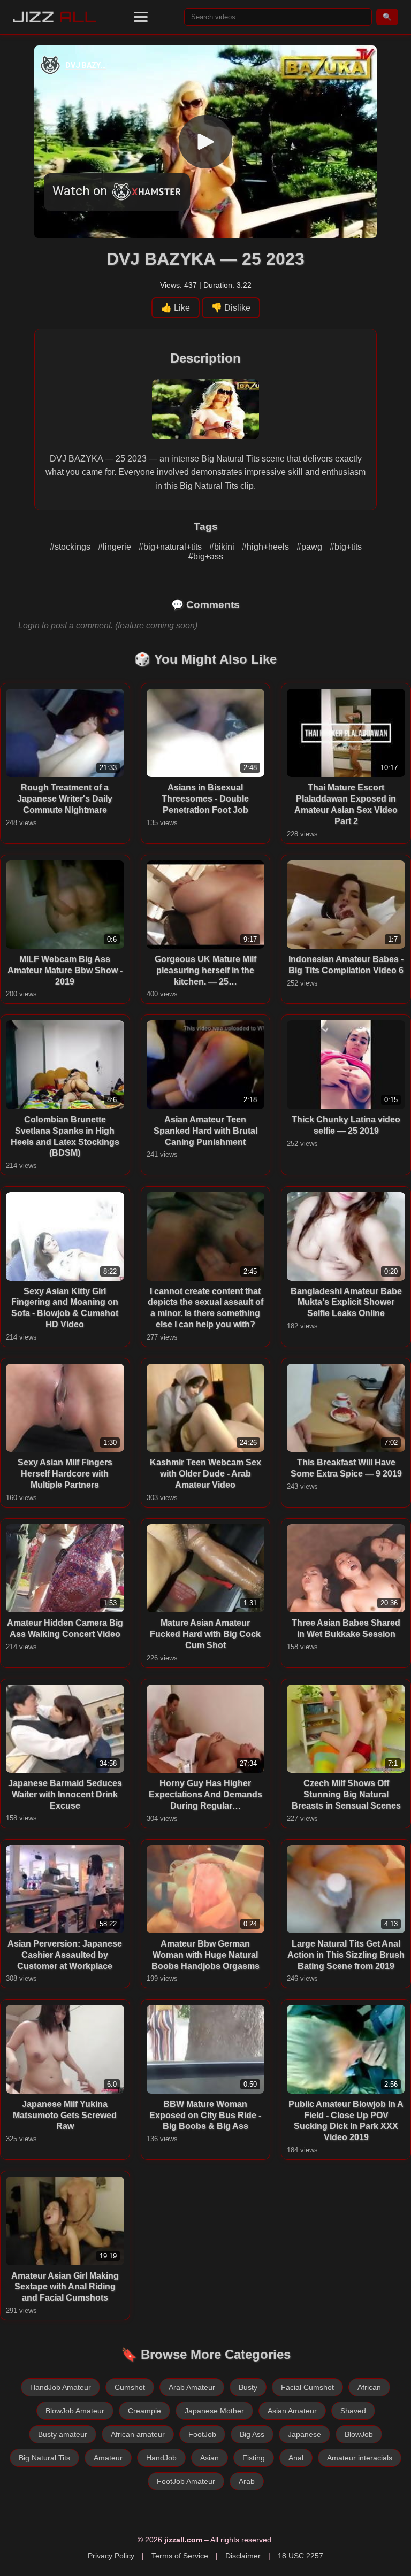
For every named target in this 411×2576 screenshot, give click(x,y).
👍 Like (176, 308)
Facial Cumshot (307, 2387)
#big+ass (206, 556)
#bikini (223, 547)
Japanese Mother (214, 2411)
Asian (210, 2458)
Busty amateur (63, 2434)
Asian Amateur (292, 2411)
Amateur (108, 2458)
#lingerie (116, 547)
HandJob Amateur (60, 2387)
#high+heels (267, 547)
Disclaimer (243, 2556)
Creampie (144, 2411)
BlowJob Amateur (75, 2411)
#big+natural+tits (171, 547)
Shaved (353, 2411)
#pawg (310, 547)
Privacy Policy (111, 2556)
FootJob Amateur (186, 2481)
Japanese (305, 2434)
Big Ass (252, 2434)
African (369, 2387)
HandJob (161, 2458)
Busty (248, 2387)
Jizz (55, 17)
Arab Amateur (192, 2387)
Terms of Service (180, 2556)
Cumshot (130, 2387)
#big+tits (346, 547)
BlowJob (359, 2434)
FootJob (202, 2434)
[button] (141, 17)
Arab (247, 2481)
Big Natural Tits (44, 2458)
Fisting (254, 2458)
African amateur (138, 2434)
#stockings (71, 547)
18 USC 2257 (300, 2556)
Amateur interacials (360, 2458)
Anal (296, 2458)
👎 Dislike (231, 308)
